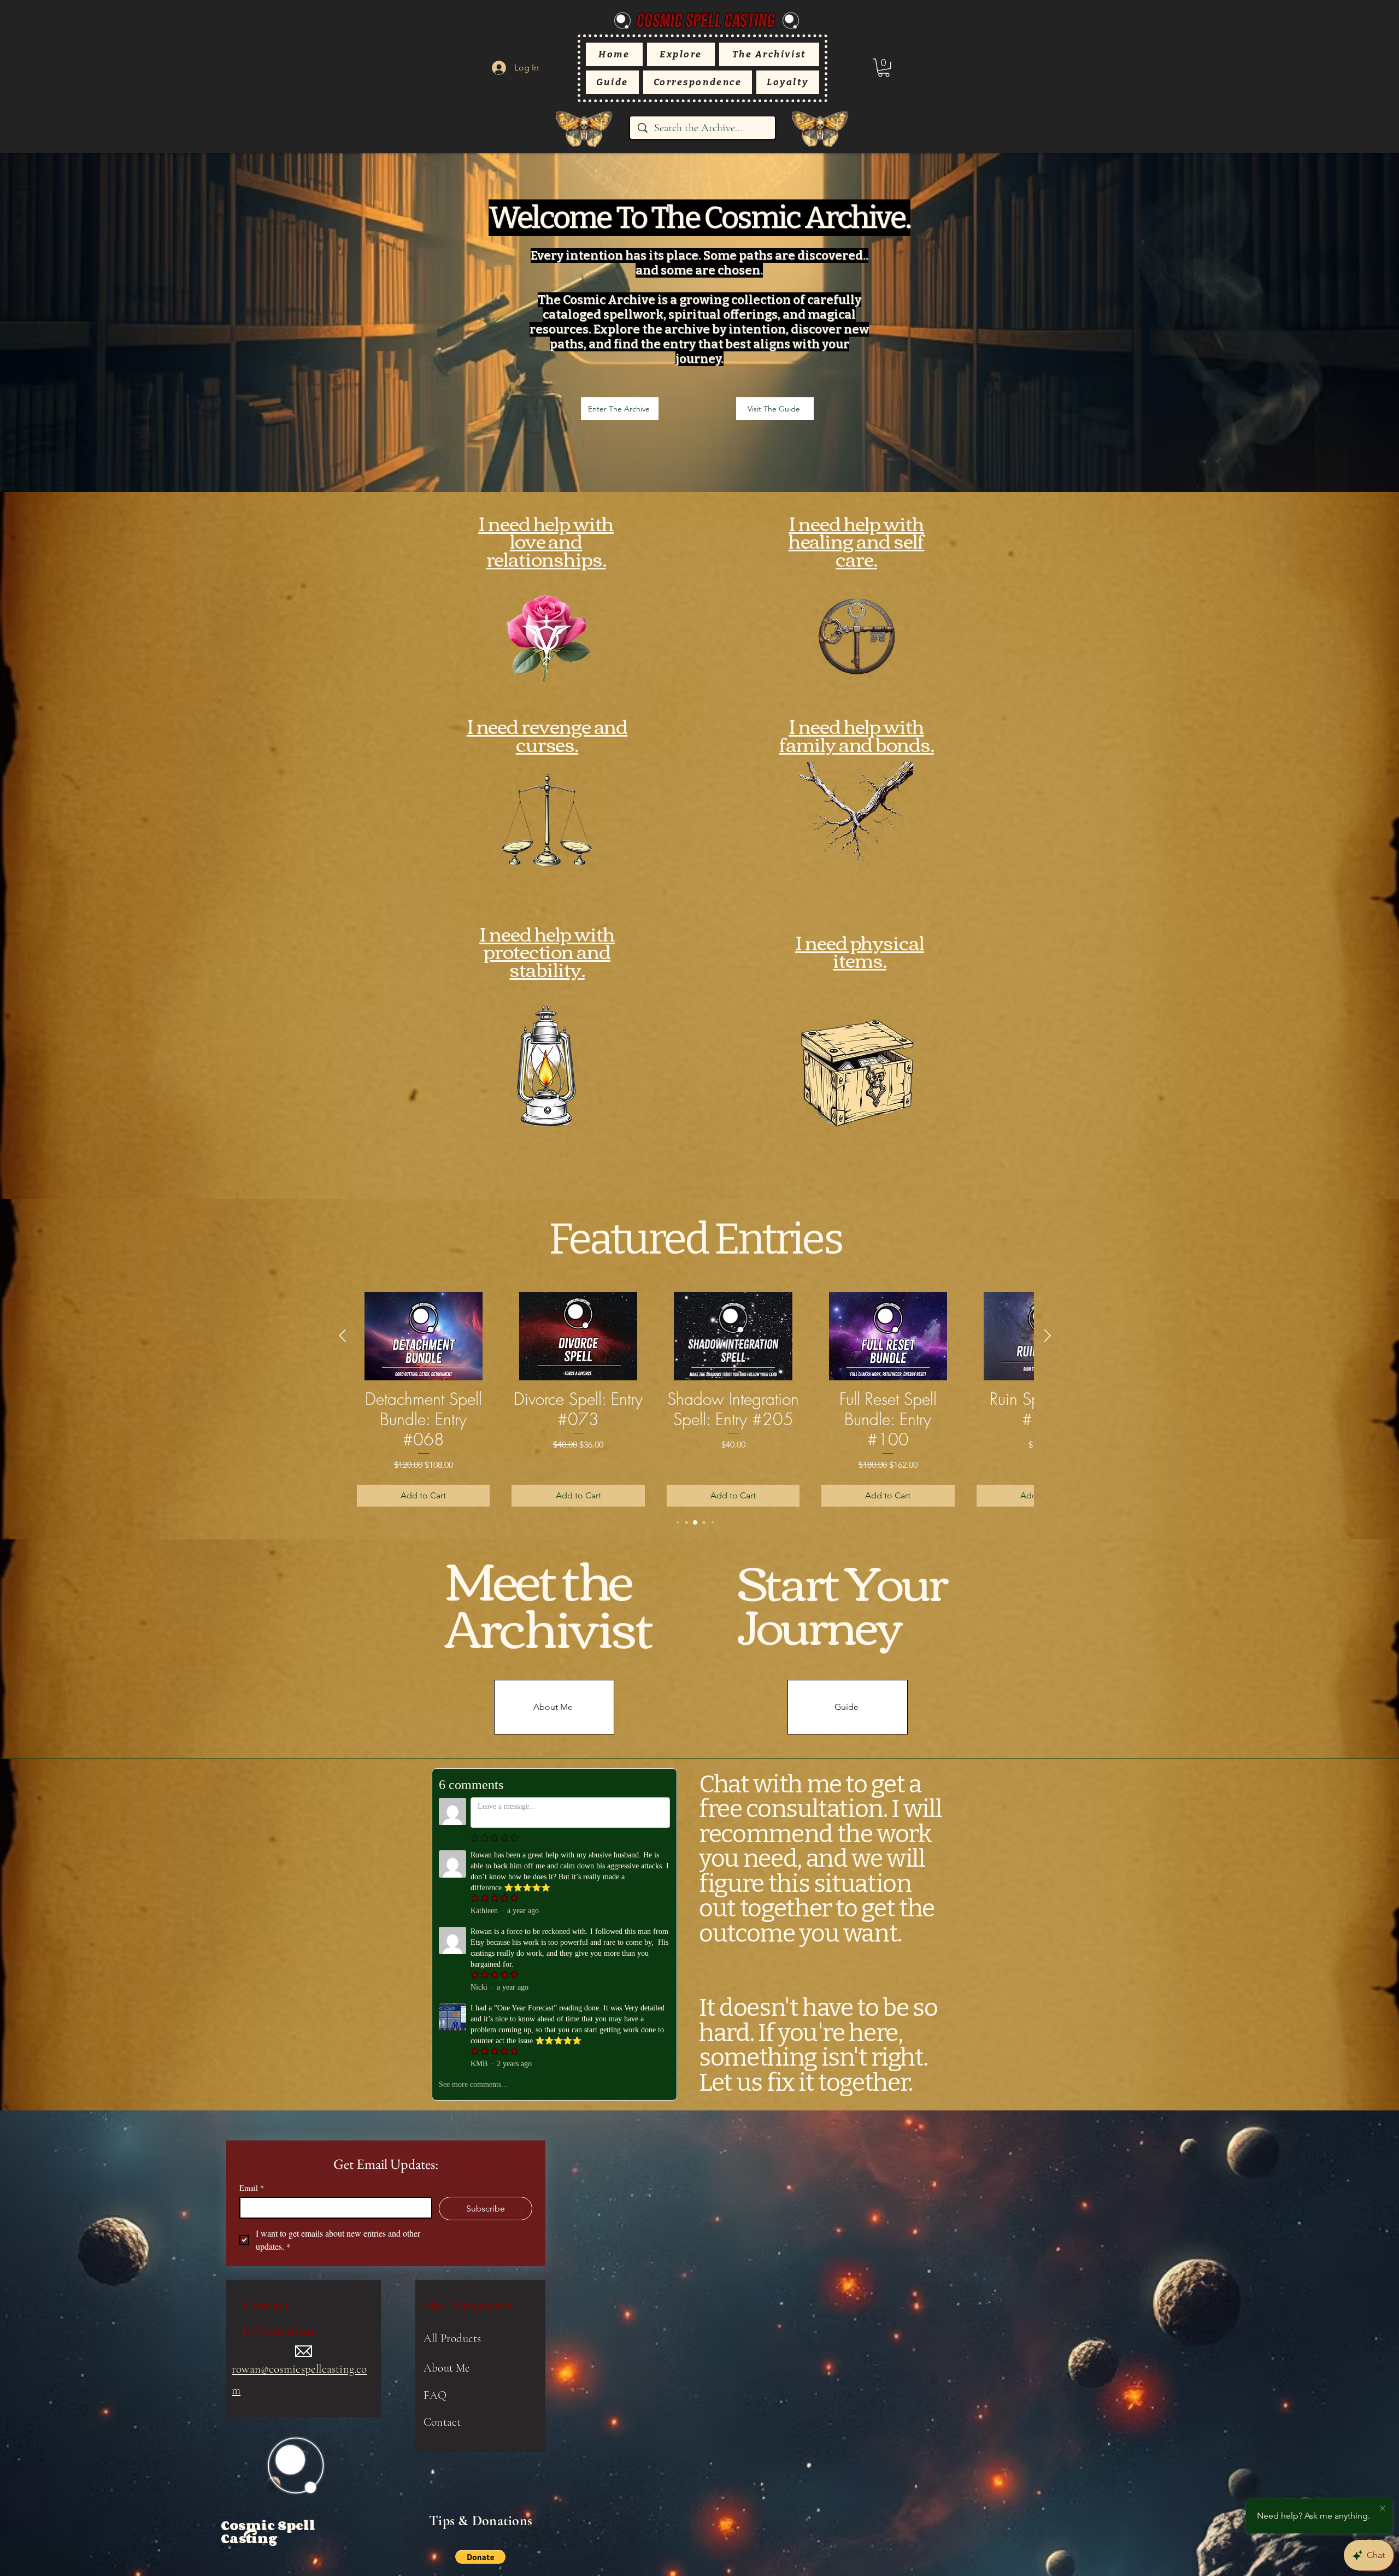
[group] (695, 1399)
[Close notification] (1383, 2509)
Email (252, 2188)
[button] (884, 68)
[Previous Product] (343, 1336)
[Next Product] (1048, 1336)
